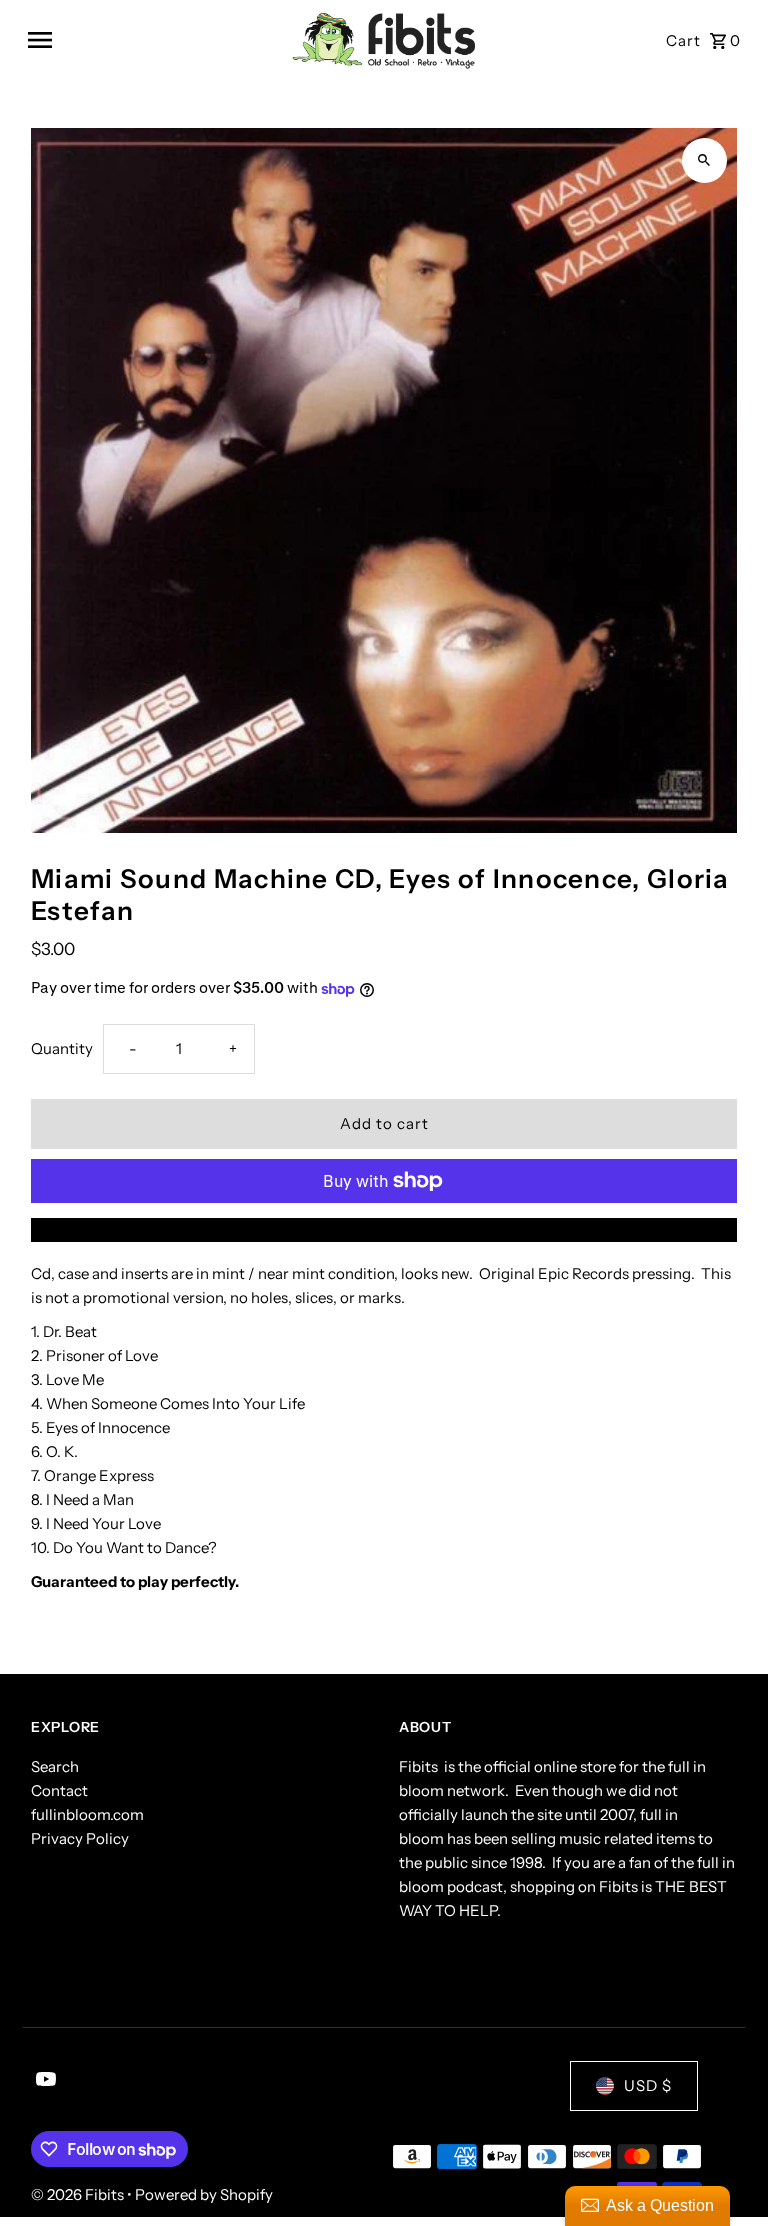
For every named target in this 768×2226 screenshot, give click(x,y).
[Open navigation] (152, 40)
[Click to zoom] (704, 160)
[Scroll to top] (725, 2173)
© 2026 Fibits (79, 2194)
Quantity (62, 1048)
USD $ (648, 2085)
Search (55, 1766)
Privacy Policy (80, 1838)
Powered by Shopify (204, 2194)
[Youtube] (43, 2081)
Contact (59, 1790)
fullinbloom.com (87, 1814)
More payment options (384, 1229)
